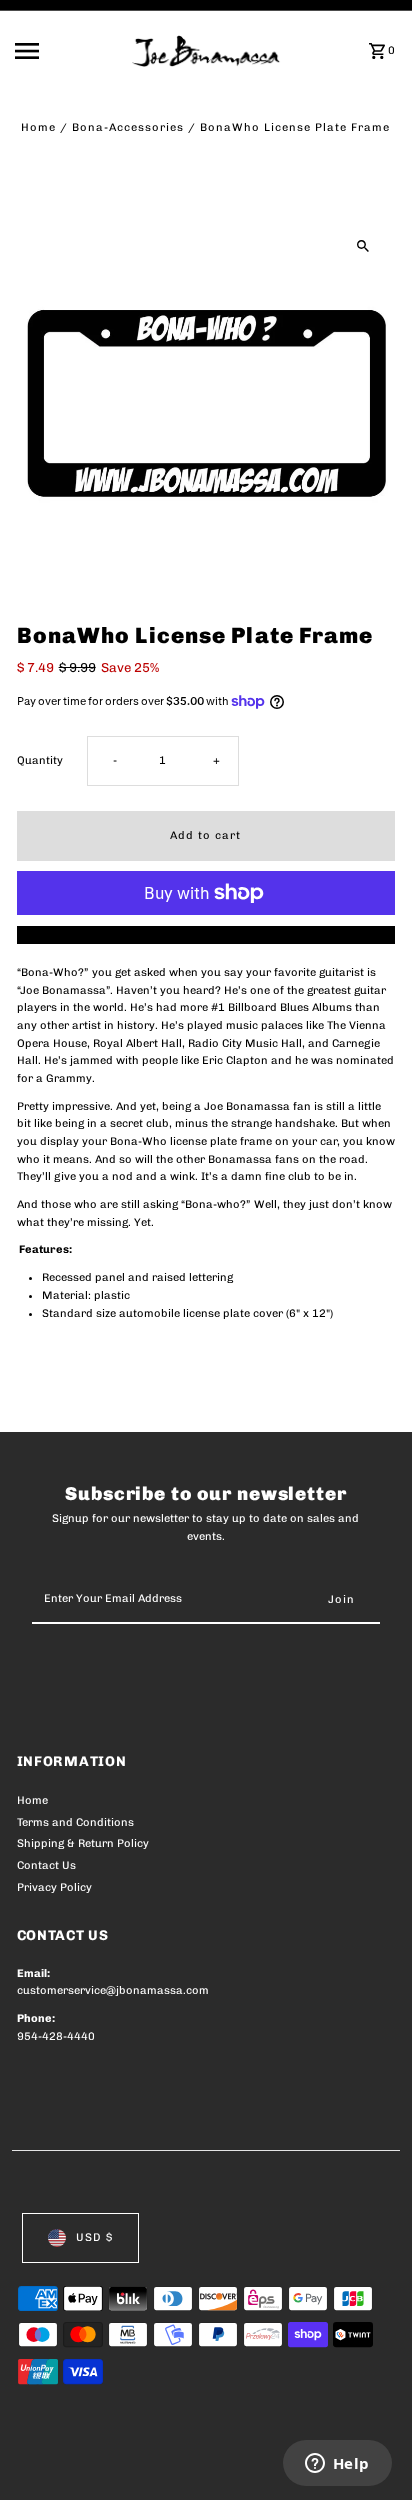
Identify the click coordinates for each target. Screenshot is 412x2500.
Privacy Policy (54, 1887)
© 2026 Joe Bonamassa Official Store (123, 2462)
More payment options (205, 934)
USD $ (94, 2237)
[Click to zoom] (362, 246)
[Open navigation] (67, 51)
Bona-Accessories (128, 127)
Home (38, 127)
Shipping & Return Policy (83, 1843)
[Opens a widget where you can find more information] (337, 2465)
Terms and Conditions (75, 1822)
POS (252, 2462)
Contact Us (46, 1865)
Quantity (40, 760)
